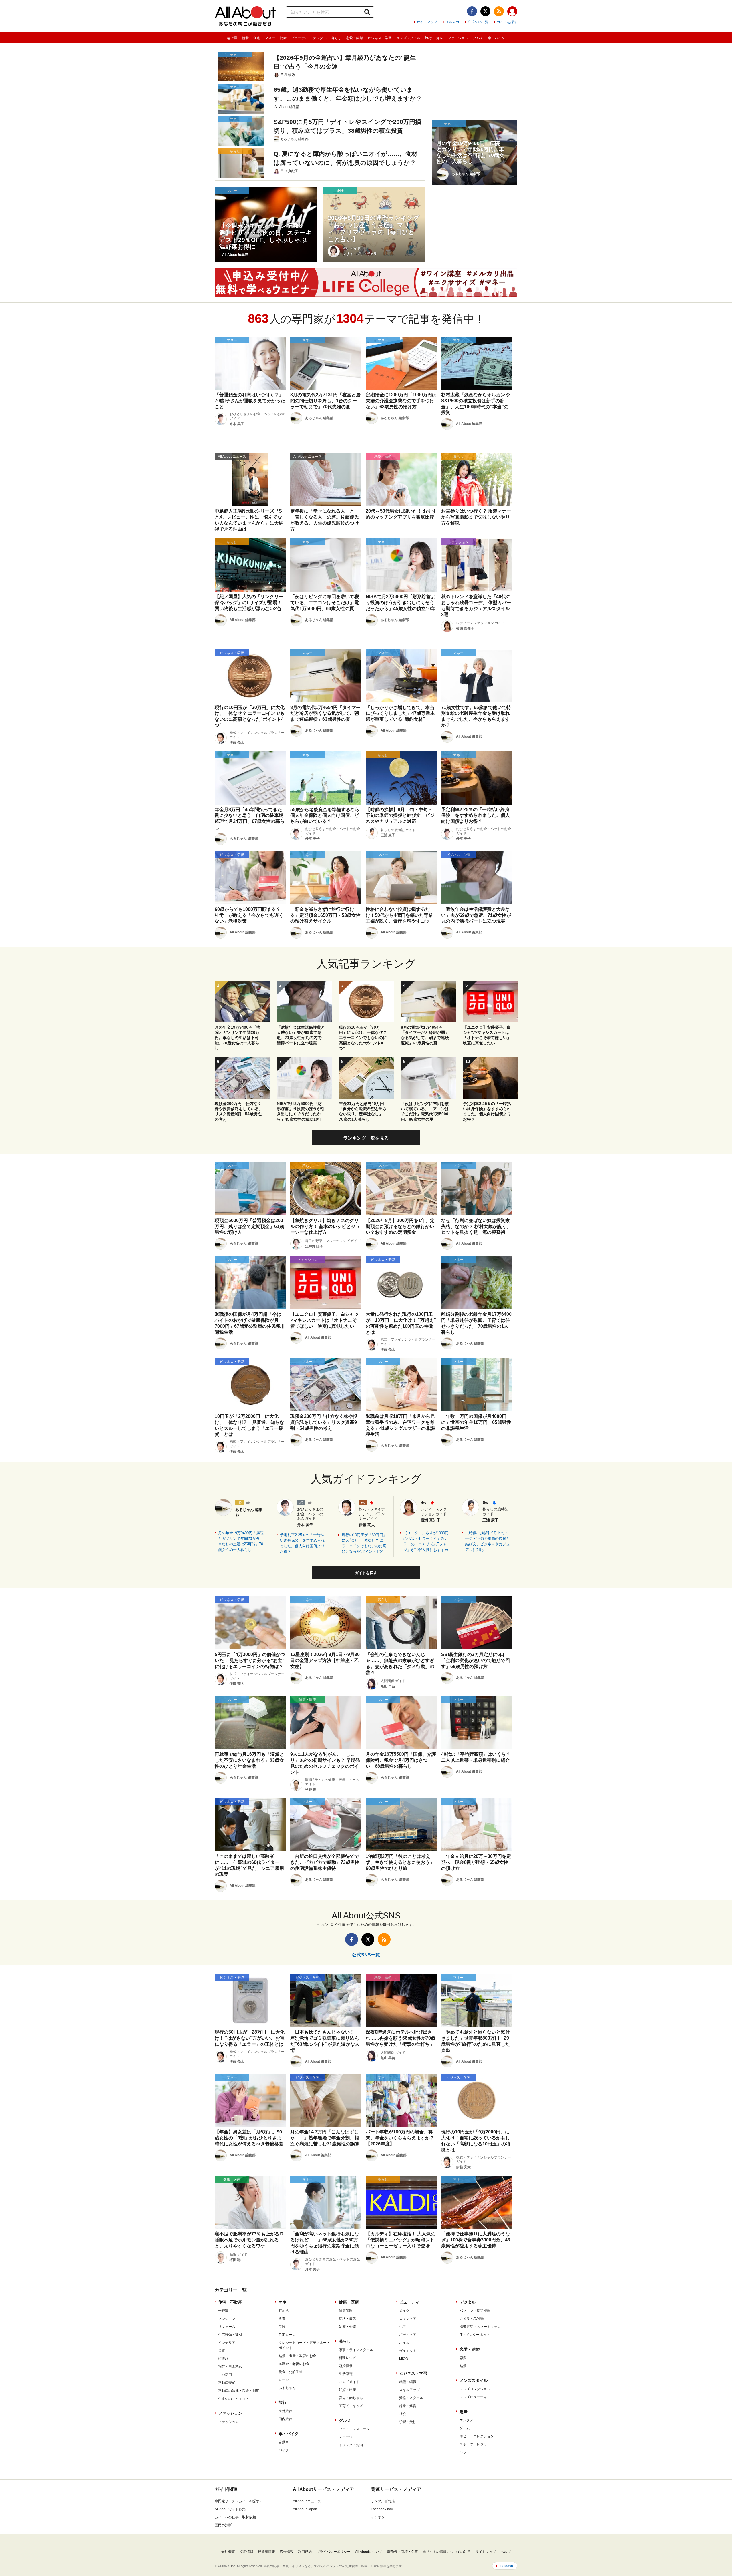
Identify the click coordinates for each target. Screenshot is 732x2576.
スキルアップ (409, 2390)
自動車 (284, 2442)
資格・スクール (411, 2398)
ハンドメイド (349, 2382)
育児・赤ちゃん (351, 2398)
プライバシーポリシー (333, 2552)
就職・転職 (408, 2382)
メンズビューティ (473, 2397)
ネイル (404, 2343)
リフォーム (227, 2327)
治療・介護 (347, 2327)
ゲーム (465, 2428)
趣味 (440, 38)
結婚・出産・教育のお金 (297, 2356)
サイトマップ (427, 22)
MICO (404, 2359)
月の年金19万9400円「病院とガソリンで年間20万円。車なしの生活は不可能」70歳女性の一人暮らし (241, 1541)
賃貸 (222, 2351)
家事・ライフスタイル (356, 2350)
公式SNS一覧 (478, 22)
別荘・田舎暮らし (232, 2367)
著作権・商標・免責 (403, 2552)
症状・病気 (347, 2319)
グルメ (478, 38)
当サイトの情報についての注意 (447, 2552)
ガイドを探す (507, 22)
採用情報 (246, 2552)
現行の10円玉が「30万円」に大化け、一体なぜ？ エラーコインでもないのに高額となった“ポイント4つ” (364, 1543)
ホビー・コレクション (477, 2436)
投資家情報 (266, 2552)
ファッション (458, 38)
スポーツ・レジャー (475, 2444)
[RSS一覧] (499, 11)
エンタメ (466, 2420)
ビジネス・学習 (380, 38)
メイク (404, 2311)
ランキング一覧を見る (366, 1138)
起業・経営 (408, 2406)
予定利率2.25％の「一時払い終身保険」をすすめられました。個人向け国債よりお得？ (302, 1543)
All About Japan (305, 2509)
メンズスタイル (408, 38)
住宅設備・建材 (230, 2335)
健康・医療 (349, 2302)
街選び (223, 2359)
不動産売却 (227, 2383)
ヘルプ (506, 2552)
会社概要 (228, 2552)
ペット (465, 2452)
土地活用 (225, 2375)
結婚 (463, 2366)
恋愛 (463, 2358)
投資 (282, 2319)
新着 (245, 38)
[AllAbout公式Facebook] (472, 11)
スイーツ (346, 2437)
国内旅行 (285, 2419)
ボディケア (408, 2335)
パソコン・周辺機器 (475, 2311)
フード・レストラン (354, 2429)
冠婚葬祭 (346, 2366)
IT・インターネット (475, 2335)
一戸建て (225, 2311)
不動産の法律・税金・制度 (239, 2391)
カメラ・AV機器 (472, 2319)
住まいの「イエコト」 (235, 2399)
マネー (270, 38)
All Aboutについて (369, 2552)
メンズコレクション (475, 2389)
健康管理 (346, 2311)
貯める (284, 2311)
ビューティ (300, 38)
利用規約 (305, 2552)
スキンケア (408, 2319)
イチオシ (378, 2517)
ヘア (403, 2327)
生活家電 (346, 2374)
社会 (403, 2414)
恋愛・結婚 (355, 38)
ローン (284, 2380)
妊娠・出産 (347, 2390)
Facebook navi (382, 2509)
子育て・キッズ (351, 2406)
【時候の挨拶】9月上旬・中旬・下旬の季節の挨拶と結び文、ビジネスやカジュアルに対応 (488, 1541)
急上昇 (232, 38)
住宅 (257, 38)
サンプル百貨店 (383, 2501)
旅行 (428, 38)
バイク (284, 2450)
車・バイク (496, 38)
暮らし (336, 38)
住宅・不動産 (230, 2302)
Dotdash (506, 2566)
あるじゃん (287, 2388)
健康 (283, 38)
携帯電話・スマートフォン (480, 2327)
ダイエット (408, 2351)
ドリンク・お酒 (351, 2445)
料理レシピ (347, 2358)
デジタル (320, 38)
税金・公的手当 (291, 2372)
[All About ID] (512, 12)
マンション (227, 2319)
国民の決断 (223, 2525)
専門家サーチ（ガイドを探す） (239, 2501)
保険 (282, 2327)
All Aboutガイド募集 (230, 2509)
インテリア (227, 2343)
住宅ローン (287, 2335)
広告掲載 (287, 2552)
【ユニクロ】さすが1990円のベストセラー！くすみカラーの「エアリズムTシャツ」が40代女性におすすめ (426, 1541)
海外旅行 (285, 2411)
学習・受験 (408, 2422)
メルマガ (452, 22)
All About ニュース (307, 2501)
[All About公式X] (485, 11)
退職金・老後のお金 (294, 2364)
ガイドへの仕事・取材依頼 (235, 2517)
